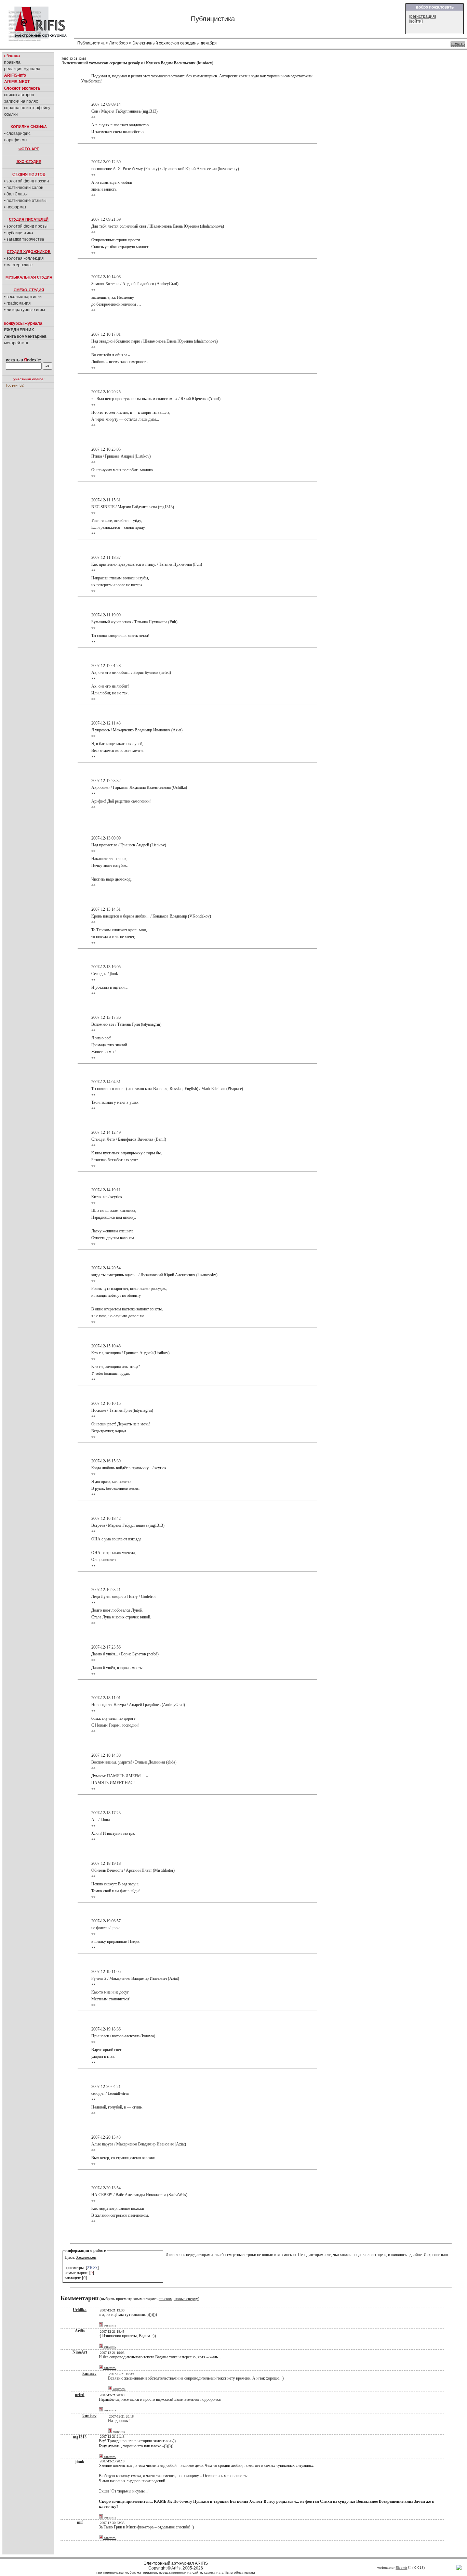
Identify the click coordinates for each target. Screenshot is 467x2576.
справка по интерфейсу (27, 108)
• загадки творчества (24, 239)
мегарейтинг (16, 343)
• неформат (15, 207)
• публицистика (19, 233)
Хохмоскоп (86, 2257)
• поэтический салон (24, 188)
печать (458, 44)
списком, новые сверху (178, 2299)
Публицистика (91, 43)
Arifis (80, 2331)
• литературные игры (25, 310)
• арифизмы (16, 140)
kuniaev (205, 63)
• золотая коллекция (24, 258)
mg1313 (80, 2437)
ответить (110, 2325)
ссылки (11, 114)
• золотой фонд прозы (26, 226)
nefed (80, 2395)
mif (80, 2522)
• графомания (17, 303)
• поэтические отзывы (25, 201)
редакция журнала (22, 69)
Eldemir (401, 2568)
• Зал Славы (16, 194)
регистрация (423, 16)
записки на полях (21, 101)
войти (416, 21)
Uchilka (80, 2310)
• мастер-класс (18, 265)
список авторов (19, 95)
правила (12, 62)
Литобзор (118, 43)
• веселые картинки (23, 297)
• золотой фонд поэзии (26, 181)
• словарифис (17, 133)
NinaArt (80, 2352)
